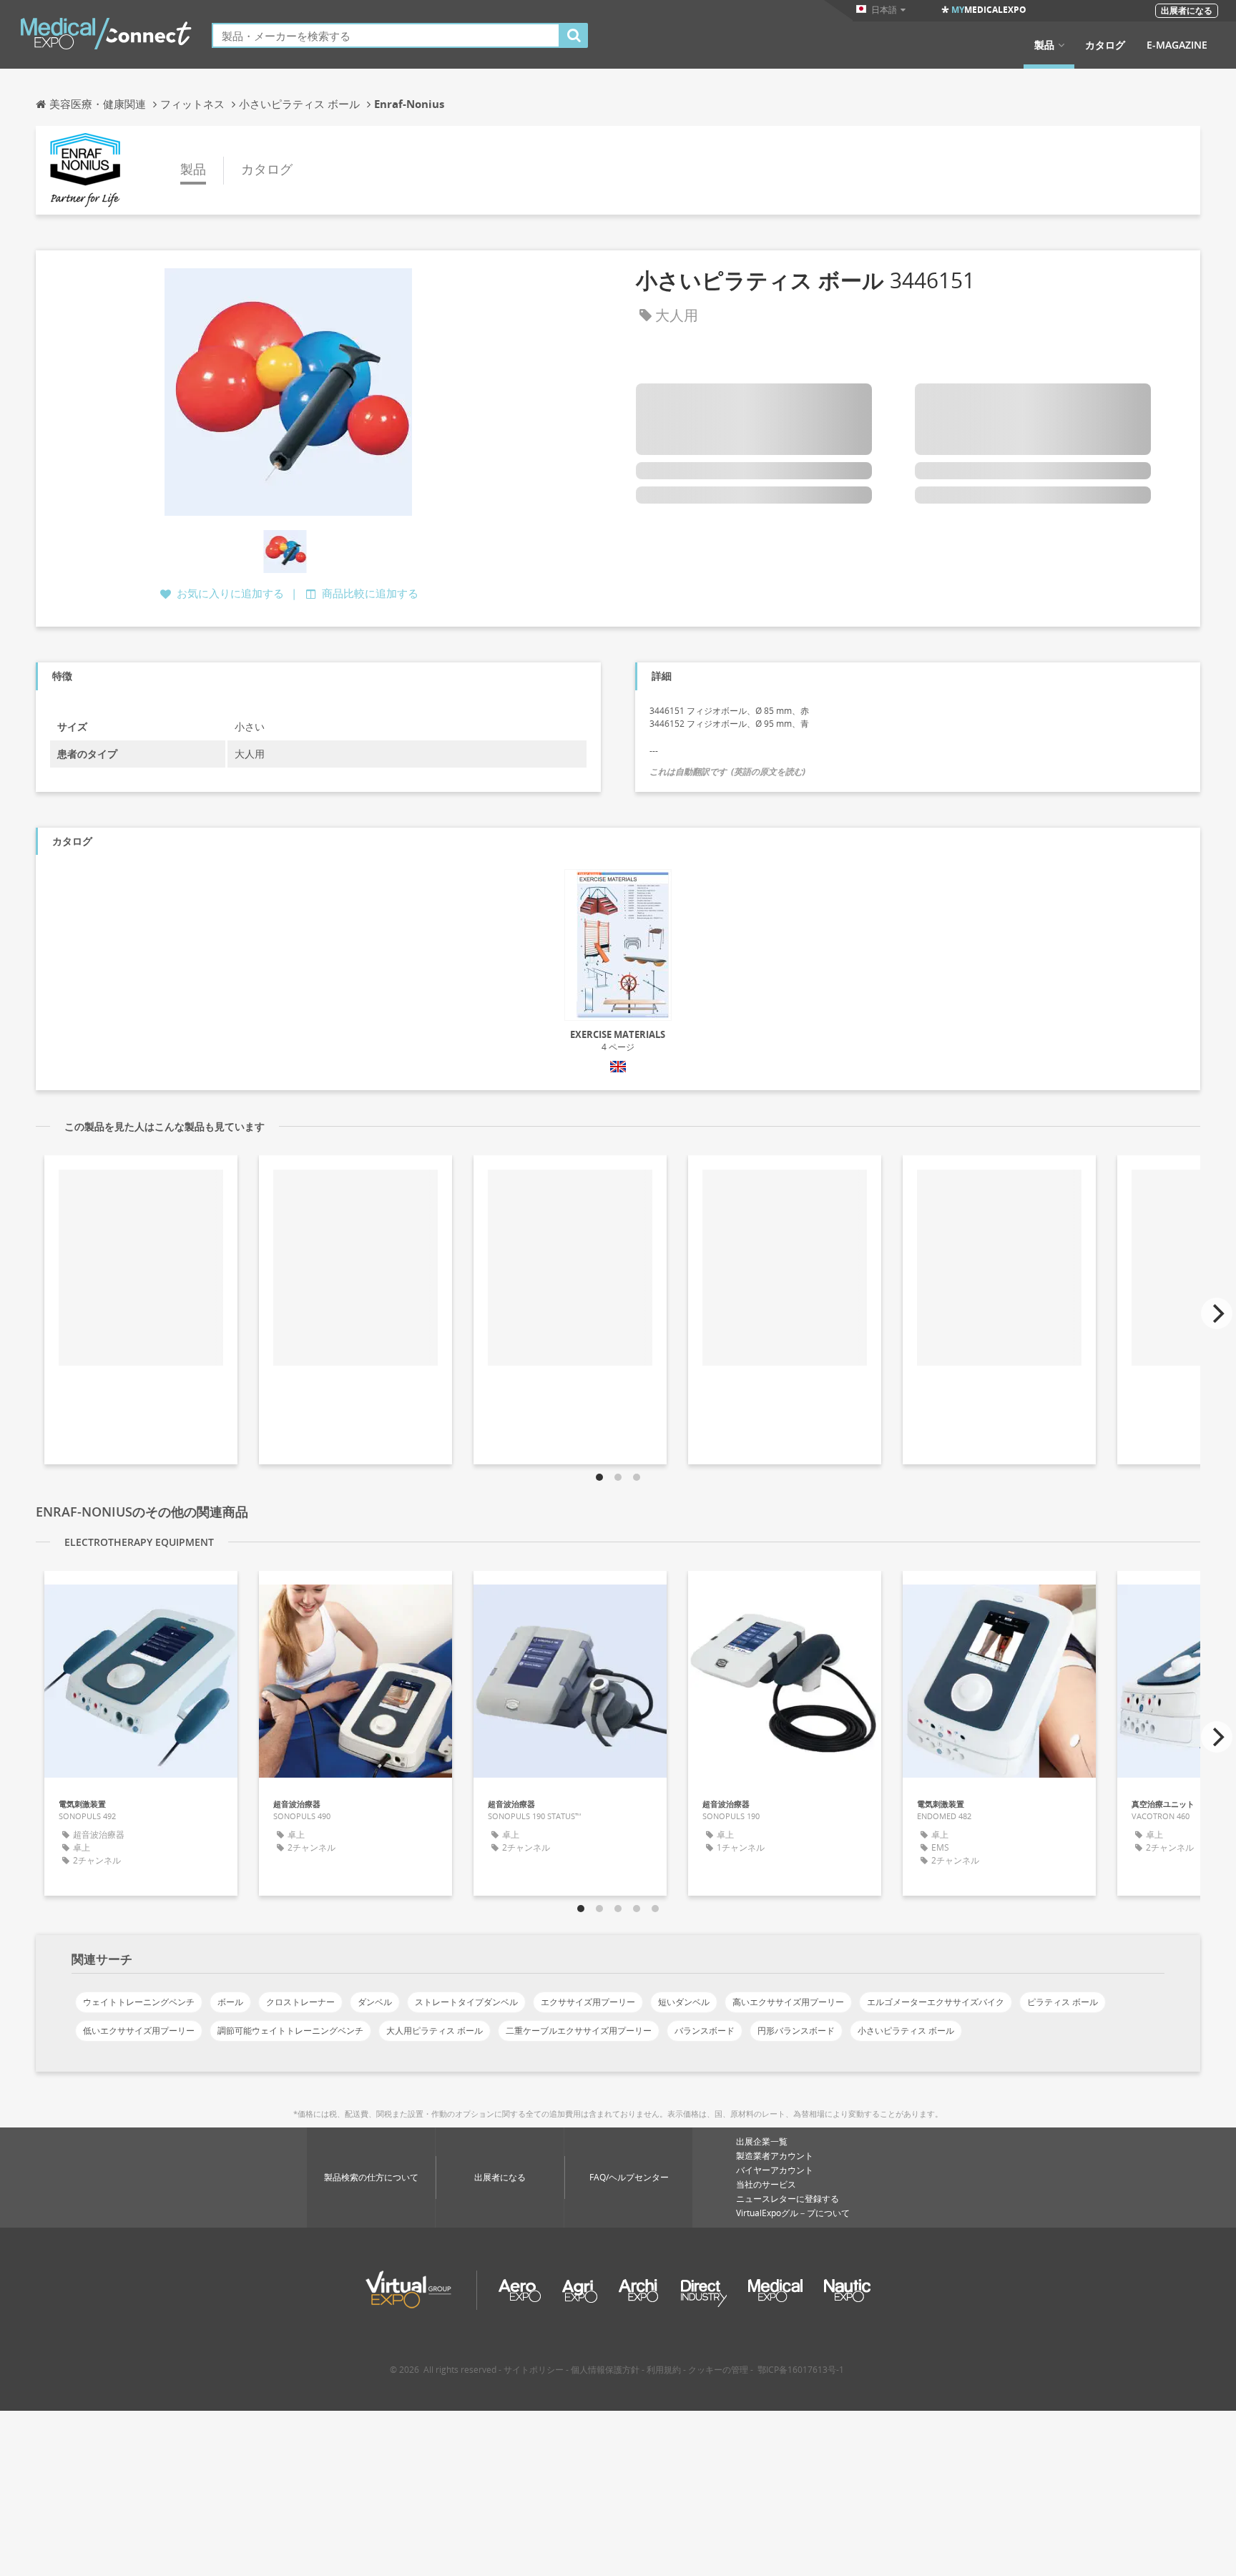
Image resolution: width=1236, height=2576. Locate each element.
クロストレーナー (300, 2002)
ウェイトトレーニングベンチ (139, 2002)
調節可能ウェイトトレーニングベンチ (290, 2031)
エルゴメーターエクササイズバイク (936, 2002)
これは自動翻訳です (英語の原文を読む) (727, 772)
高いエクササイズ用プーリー (788, 2002)
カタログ (1105, 45)
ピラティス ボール (1063, 2002)
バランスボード (705, 2031)
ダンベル (375, 2002)
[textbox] (386, 35)
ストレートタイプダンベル (466, 2002)
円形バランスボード (796, 2031)
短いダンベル (684, 2002)
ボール (230, 2002)
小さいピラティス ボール (906, 2031)
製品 (1044, 45)
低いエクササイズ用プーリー (139, 2031)
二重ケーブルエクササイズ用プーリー (579, 2031)
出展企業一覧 (762, 2141)
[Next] (1217, 1313)
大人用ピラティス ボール (435, 2031)
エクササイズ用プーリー (588, 2002)
